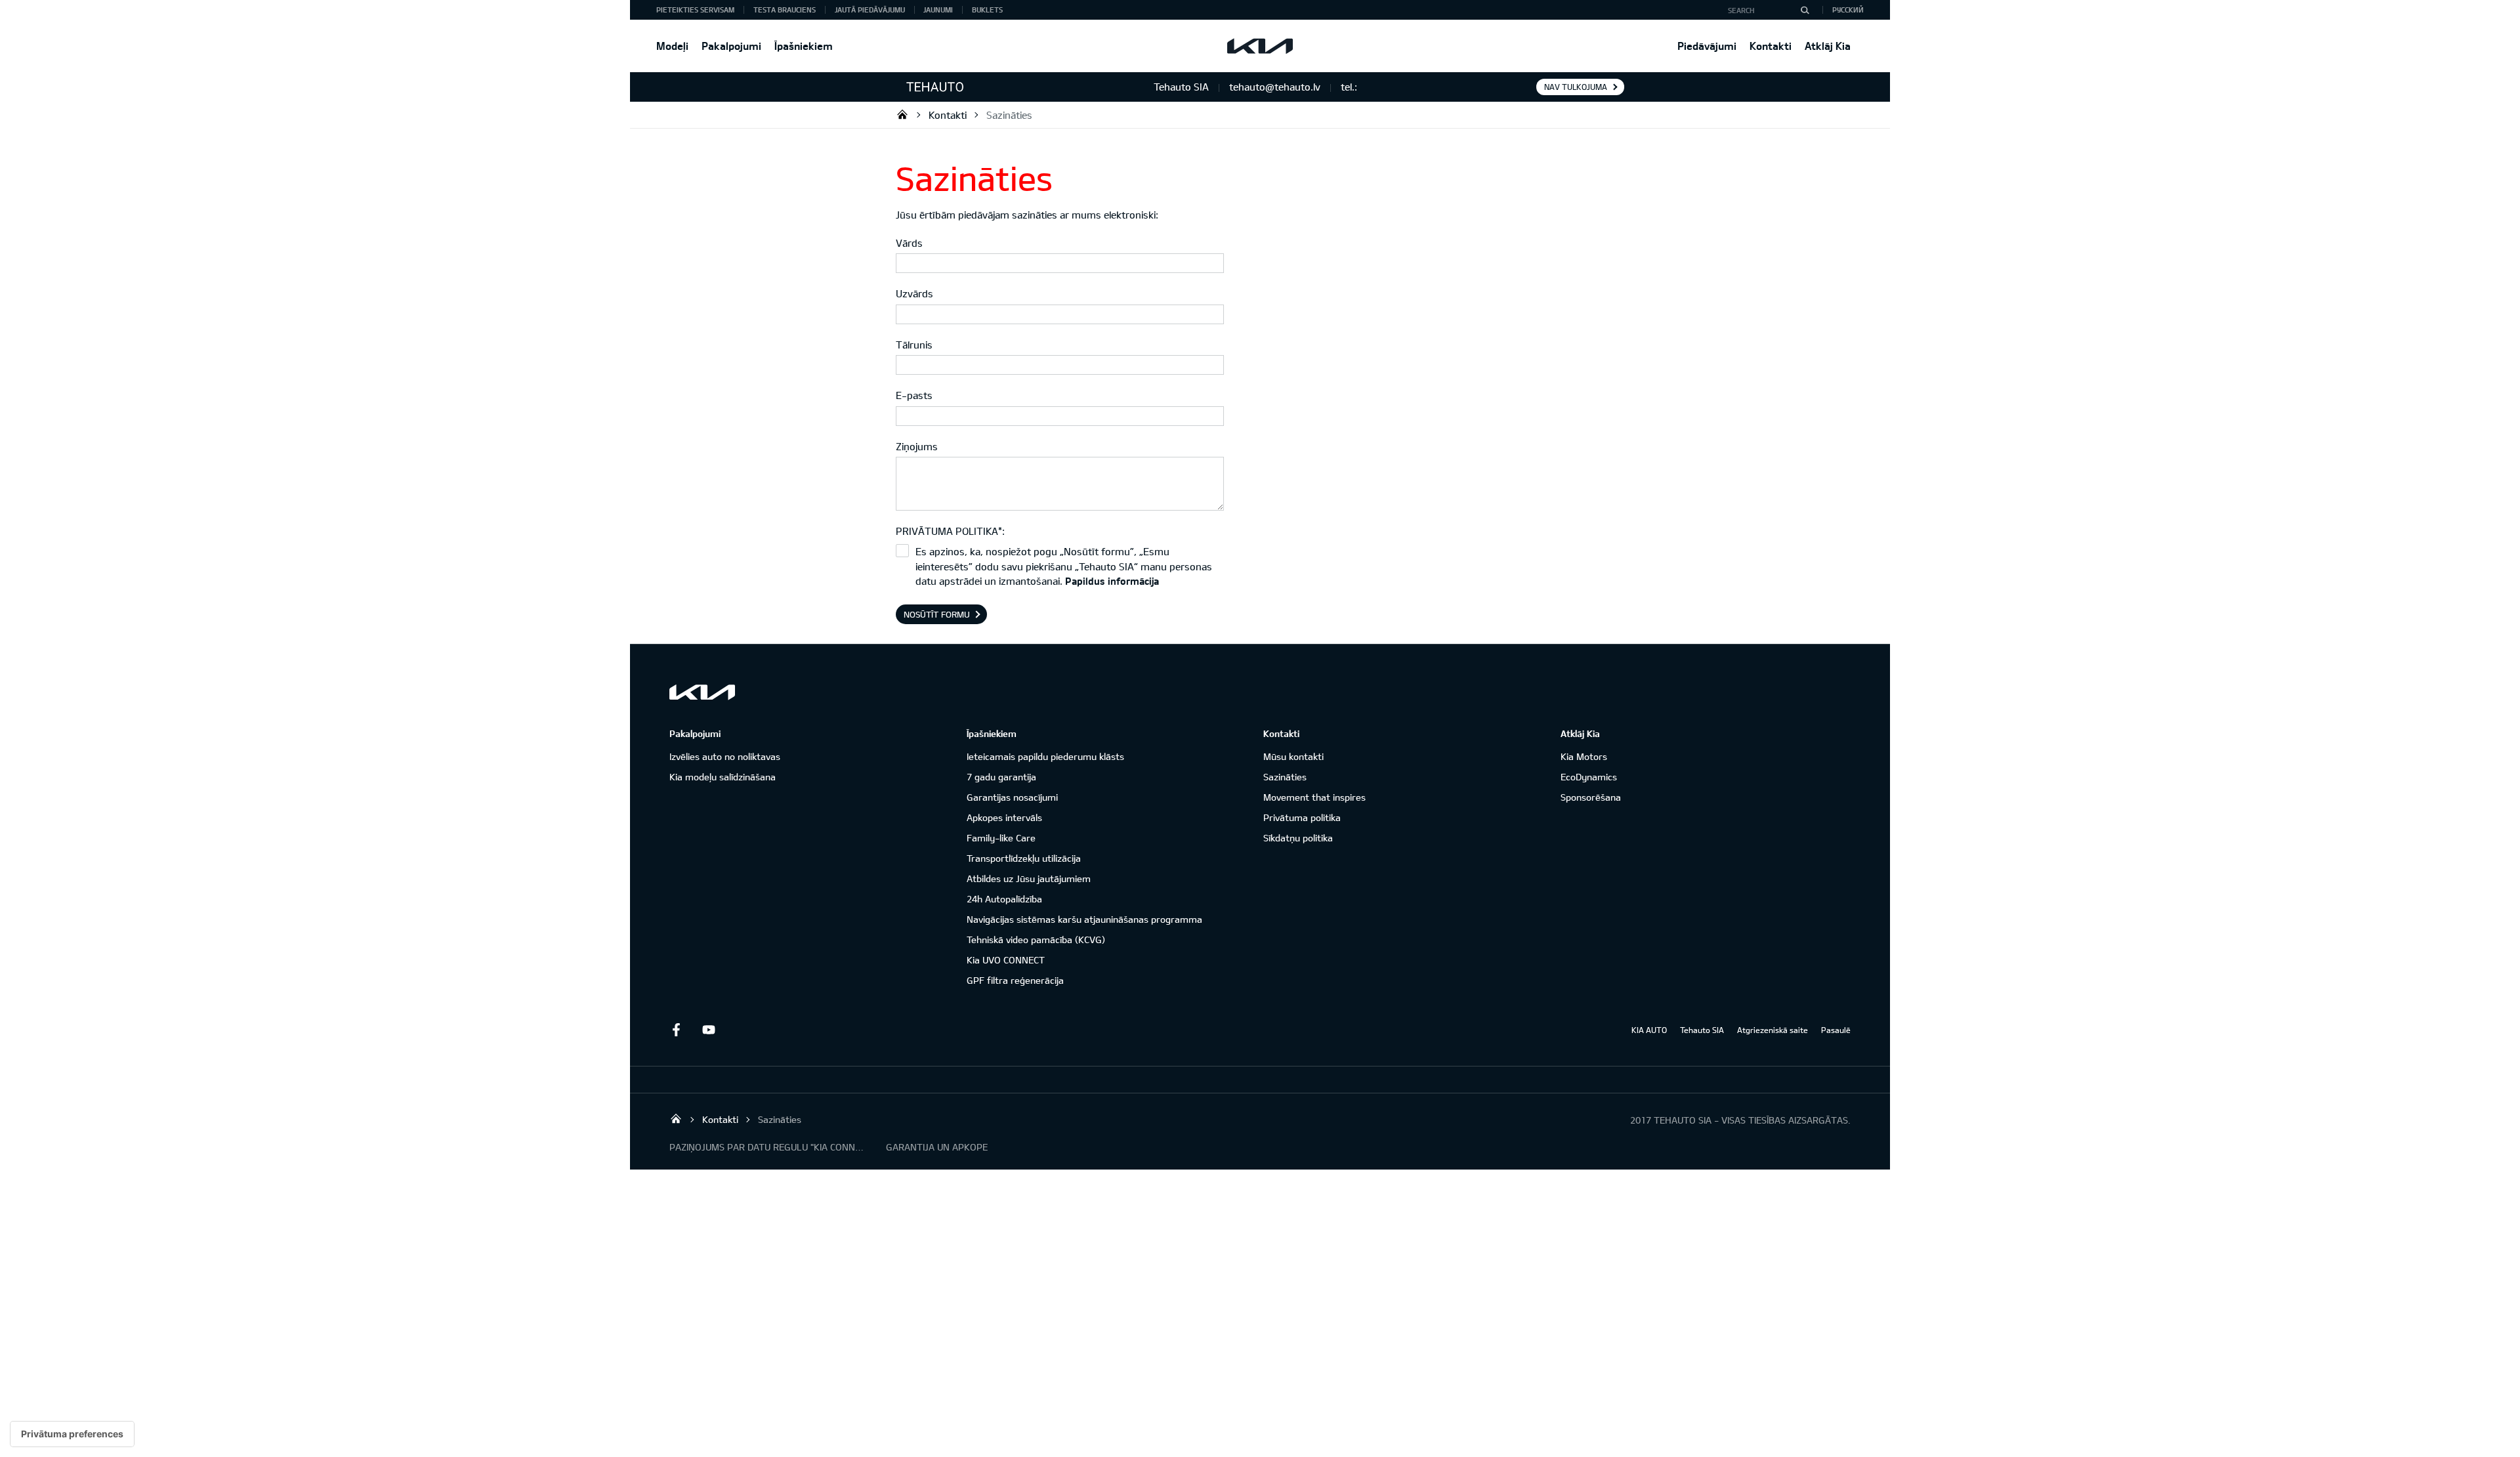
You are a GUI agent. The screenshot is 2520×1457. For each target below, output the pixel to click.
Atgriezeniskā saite (1773, 1030)
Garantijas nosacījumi (1012, 797)
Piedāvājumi (1707, 46)
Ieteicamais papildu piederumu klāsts (1045, 756)
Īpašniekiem (804, 46)
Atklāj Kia (1828, 46)
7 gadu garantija (1001, 777)
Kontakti (1771, 46)
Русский (1848, 10)
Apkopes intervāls (1004, 817)
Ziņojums (917, 446)
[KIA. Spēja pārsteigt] (702, 692)
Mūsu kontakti (1293, 756)
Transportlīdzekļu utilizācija (1024, 858)
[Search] (1805, 10)
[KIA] (1260, 46)
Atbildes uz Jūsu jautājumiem (1029, 878)
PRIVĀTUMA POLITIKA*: (950, 531)
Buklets (987, 10)
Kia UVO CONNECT (1006, 960)
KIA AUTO (1649, 1030)
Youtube (709, 1030)
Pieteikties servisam (695, 10)
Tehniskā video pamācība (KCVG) (1036, 940)
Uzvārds (914, 293)
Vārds (909, 243)
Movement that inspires (1314, 797)
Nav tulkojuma (1576, 87)
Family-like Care (1001, 838)
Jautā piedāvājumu (870, 10)
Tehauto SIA (902, 114)
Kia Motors (1584, 756)
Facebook (676, 1030)
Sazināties (1009, 115)
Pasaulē (1836, 1030)
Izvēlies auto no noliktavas (725, 756)
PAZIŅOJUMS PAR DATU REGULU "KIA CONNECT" (768, 1147)
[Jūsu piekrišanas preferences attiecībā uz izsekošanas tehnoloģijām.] (72, 1434)
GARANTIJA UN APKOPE (937, 1147)
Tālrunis (914, 345)
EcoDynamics (1589, 777)
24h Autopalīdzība (1004, 899)
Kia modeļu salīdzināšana (723, 777)
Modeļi (672, 46)
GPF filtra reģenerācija (1015, 980)
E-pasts (914, 395)
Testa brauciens (785, 10)
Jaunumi (938, 10)
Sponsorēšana (1591, 797)
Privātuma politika (1302, 817)
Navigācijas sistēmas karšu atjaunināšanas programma (1084, 919)
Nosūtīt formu (937, 614)
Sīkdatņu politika (1298, 838)
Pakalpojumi (731, 46)
